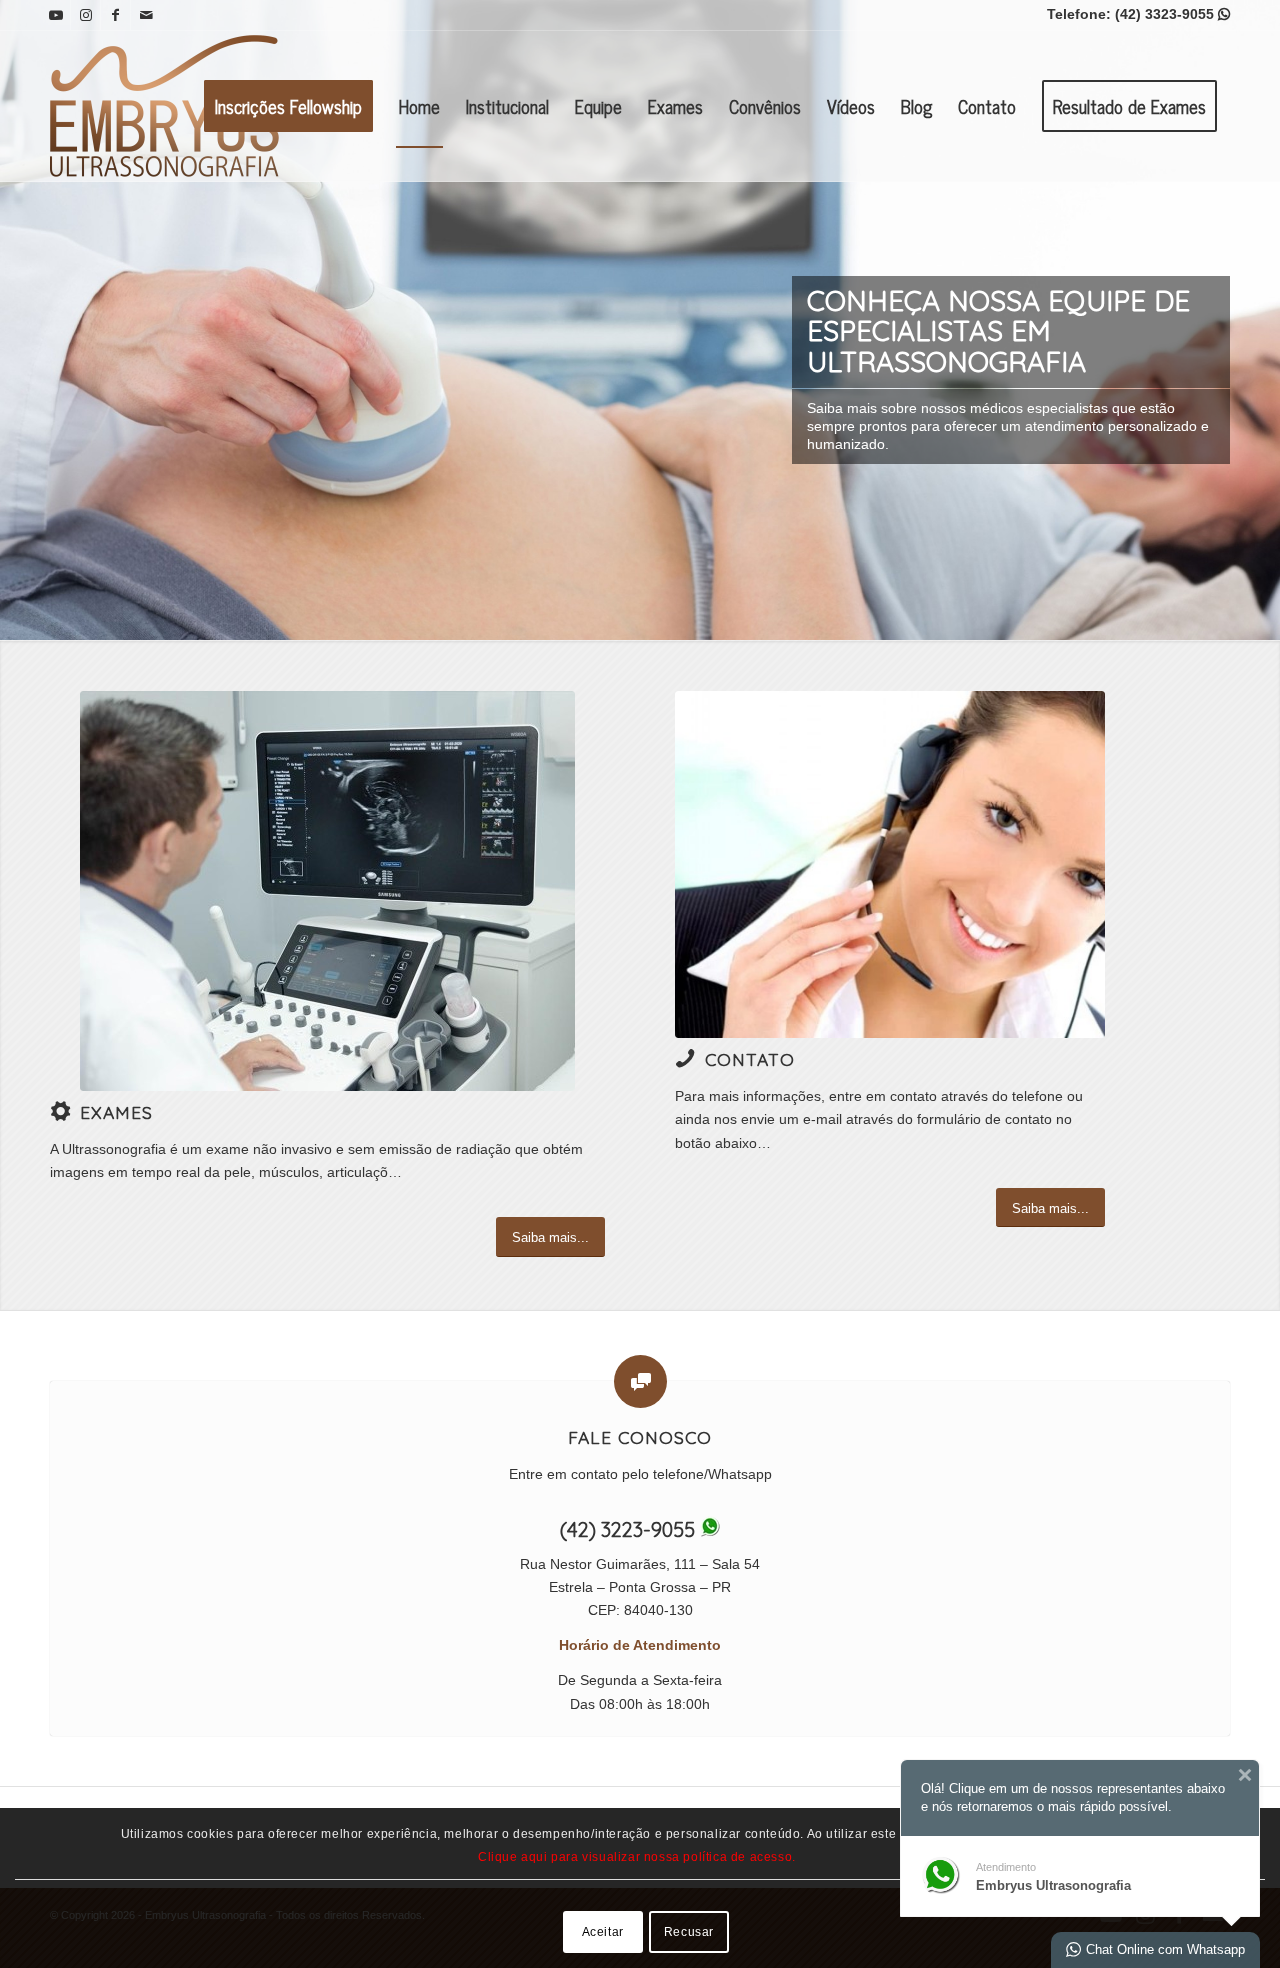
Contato (750, 1059)
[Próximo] (1262, 320)
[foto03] (327, 891)
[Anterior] (17, 320)
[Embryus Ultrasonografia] (170, 106)
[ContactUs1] (890, 864)
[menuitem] (288, 106)
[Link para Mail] (146, 15)
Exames (116, 1112)
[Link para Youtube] (55, 15)
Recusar (689, 1931)
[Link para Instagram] (85, 15)
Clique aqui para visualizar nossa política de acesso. (637, 1857)
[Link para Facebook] (115, 15)
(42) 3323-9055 (1172, 14)
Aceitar (603, 1931)
